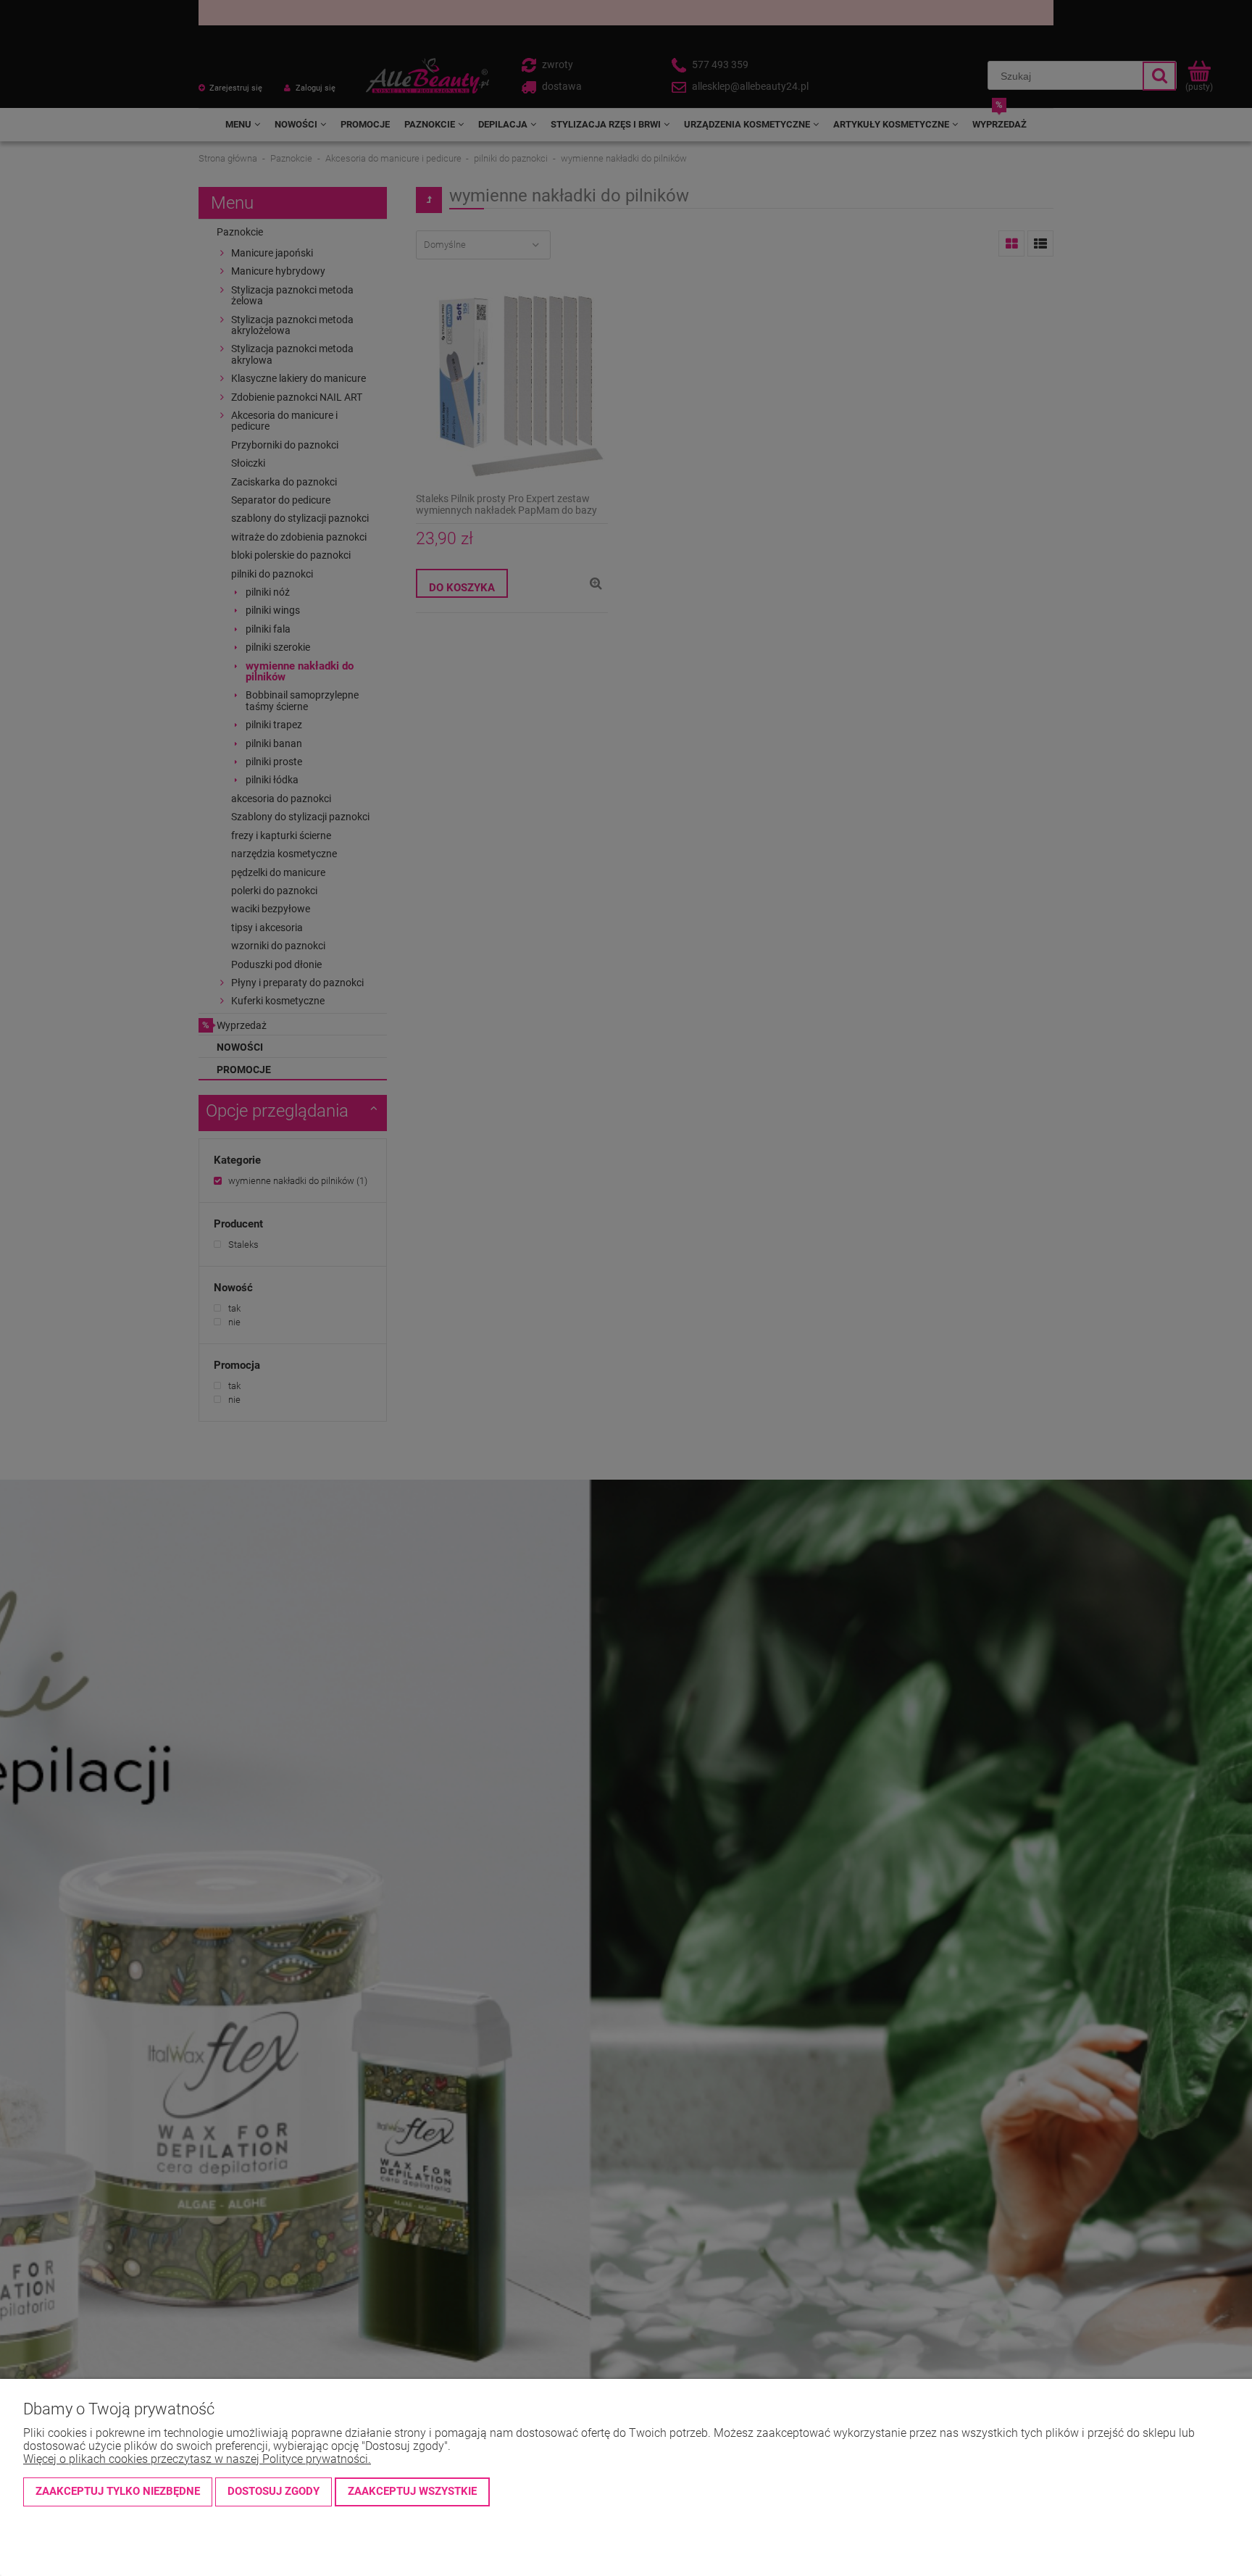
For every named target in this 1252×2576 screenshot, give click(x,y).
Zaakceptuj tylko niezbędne (118, 2491)
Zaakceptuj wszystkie (412, 2491)
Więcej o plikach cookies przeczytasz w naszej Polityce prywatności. (197, 2459)
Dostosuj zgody (274, 2491)
